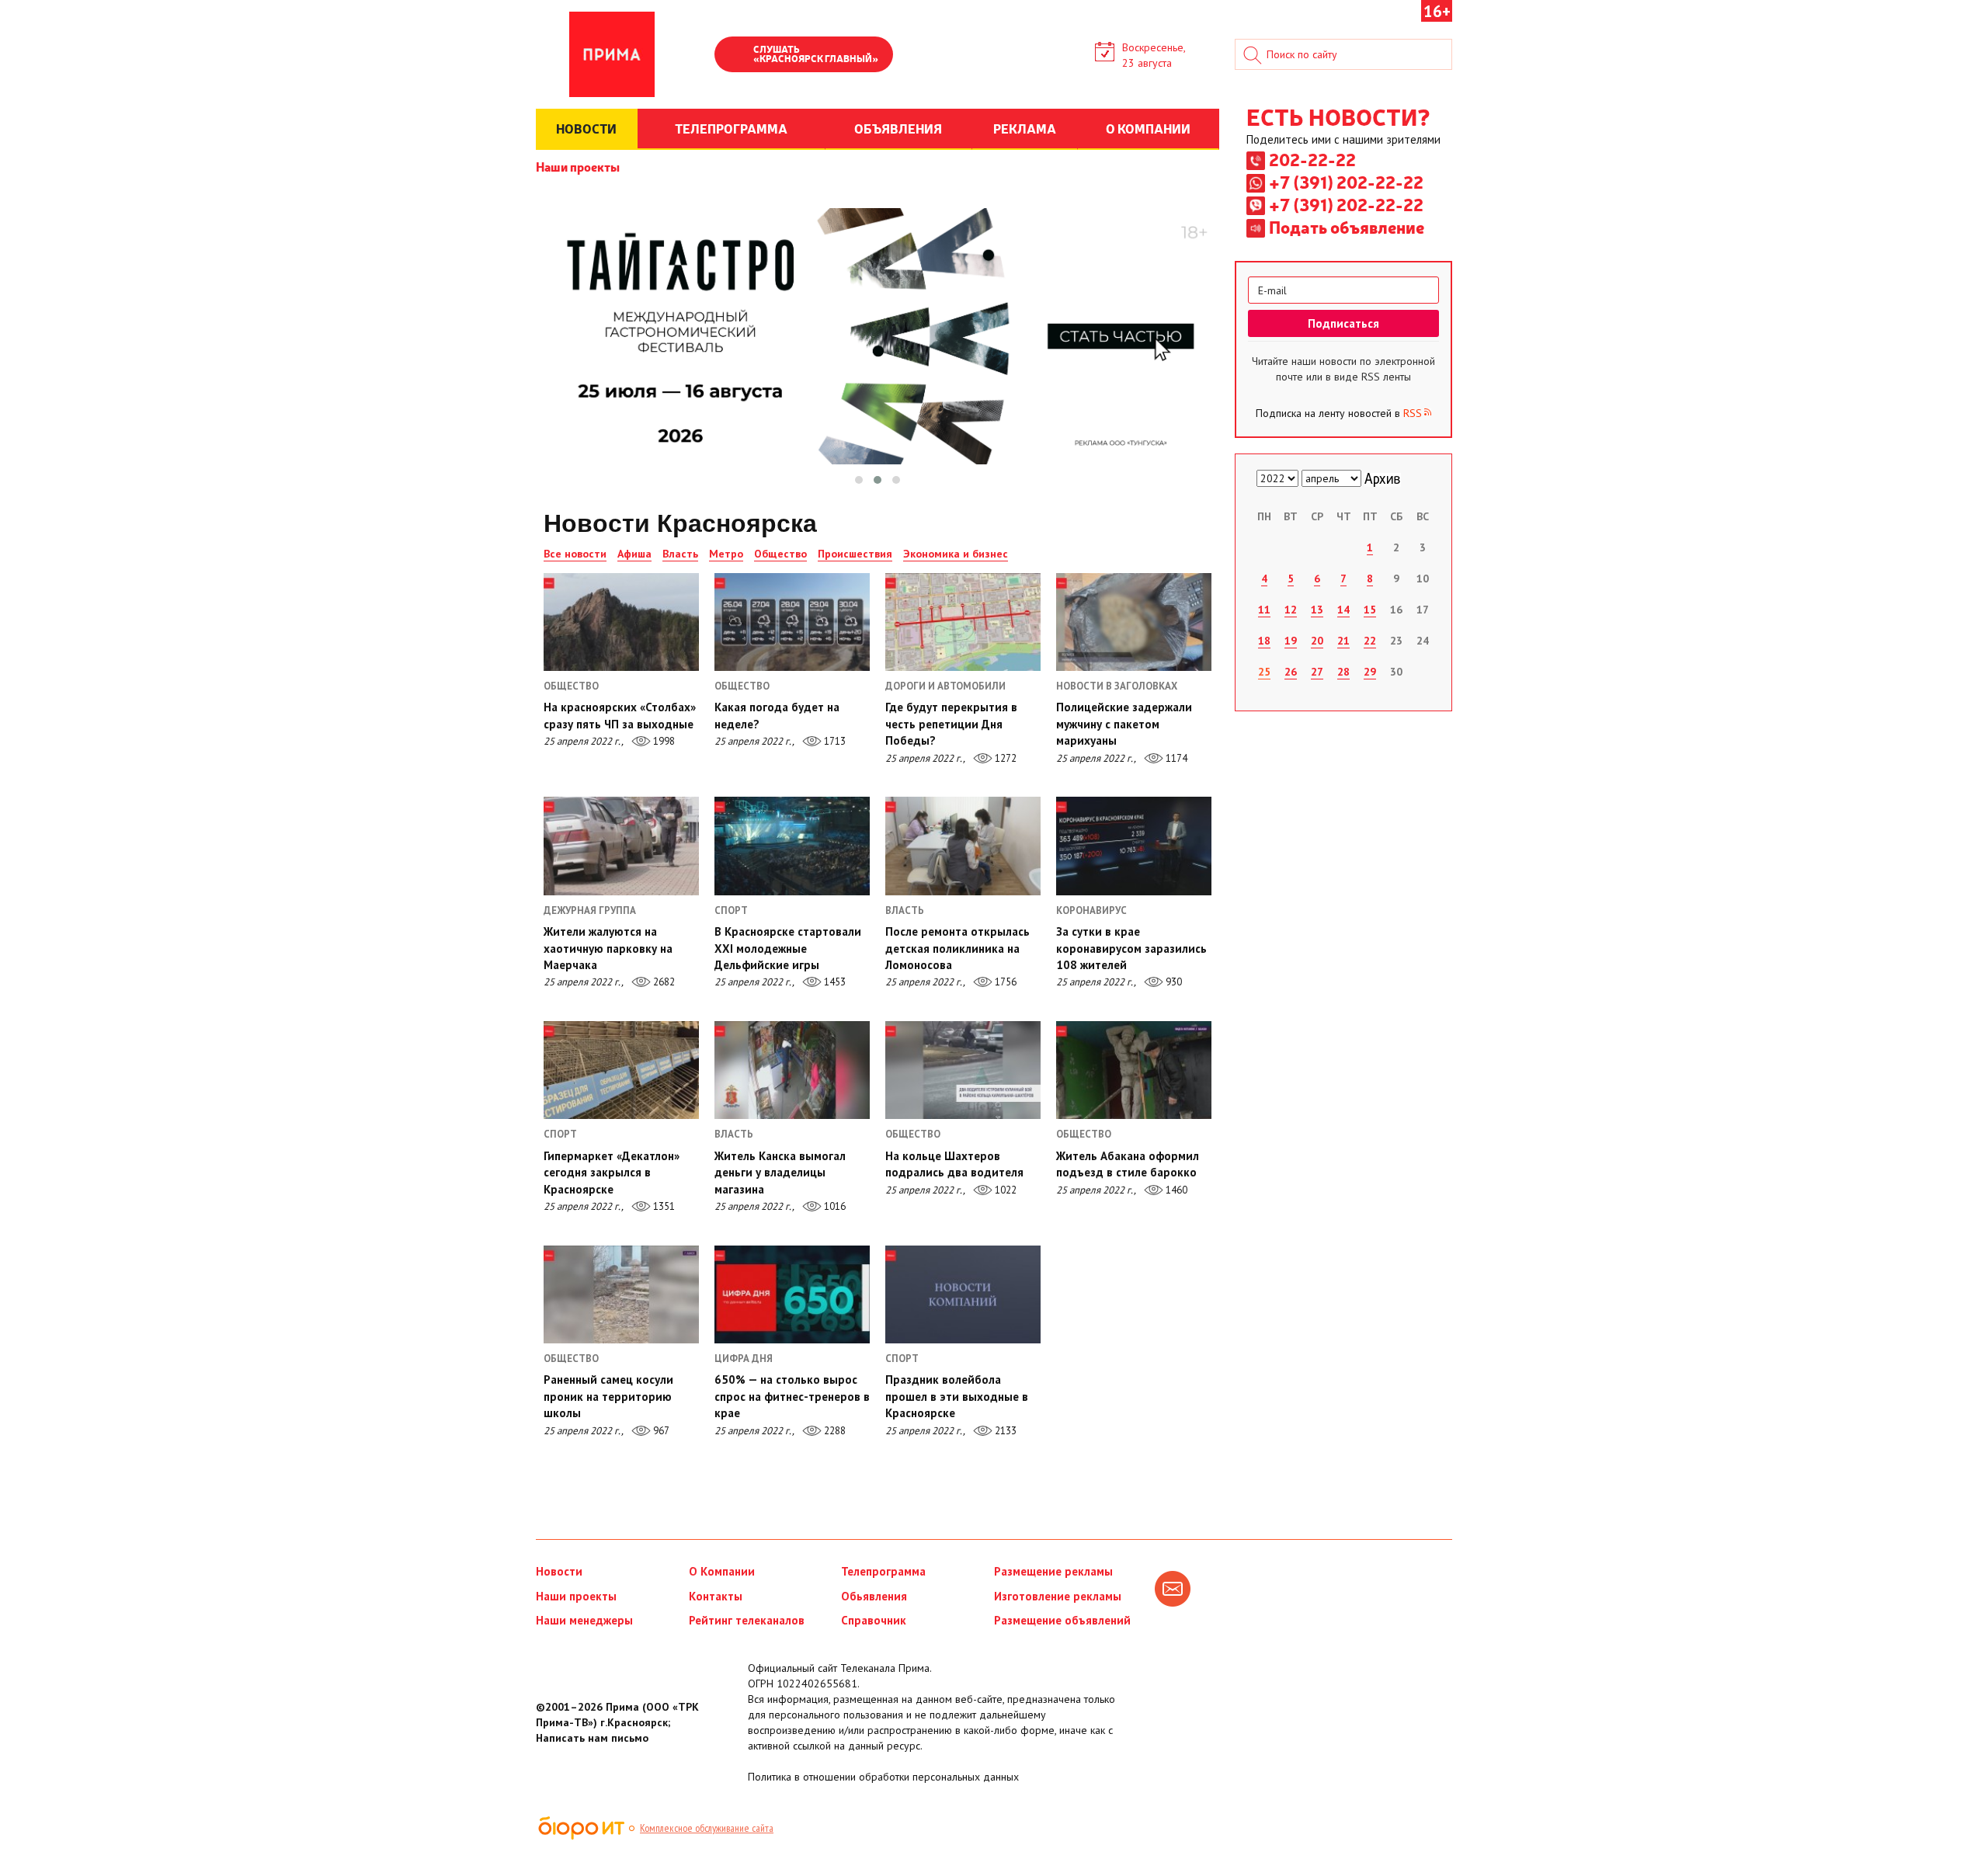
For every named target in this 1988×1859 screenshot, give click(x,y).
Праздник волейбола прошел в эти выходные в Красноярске (957, 1396)
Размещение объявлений (1062, 1620)
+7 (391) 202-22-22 (1346, 182)
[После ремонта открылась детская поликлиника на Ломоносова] (963, 846)
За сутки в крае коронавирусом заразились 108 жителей (1131, 948)
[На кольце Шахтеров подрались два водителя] (963, 1070)
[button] (859, 480)
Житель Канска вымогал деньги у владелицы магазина (780, 1173)
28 (1343, 672)
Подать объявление (1347, 227)
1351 (663, 1206)
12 (1291, 610)
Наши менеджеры (584, 1620)
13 (1317, 610)
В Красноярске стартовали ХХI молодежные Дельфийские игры (788, 948)
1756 (1004, 982)
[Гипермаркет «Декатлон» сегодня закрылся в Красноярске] (621, 1070)
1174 (1175, 758)
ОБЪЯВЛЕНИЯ (898, 128)
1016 (834, 1206)
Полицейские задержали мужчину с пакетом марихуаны (1124, 724)
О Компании (722, 1571)
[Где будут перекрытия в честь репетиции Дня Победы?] (963, 622)
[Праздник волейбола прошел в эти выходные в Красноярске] (963, 1294)
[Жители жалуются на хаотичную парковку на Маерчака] (621, 846)
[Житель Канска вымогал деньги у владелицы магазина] (792, 1070)
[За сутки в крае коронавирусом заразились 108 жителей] (1134, 846)
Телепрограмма (883, 1571)
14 (1343, 610)
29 (1370, 672)
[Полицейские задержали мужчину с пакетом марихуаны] (1134, 622)
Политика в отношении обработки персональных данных (883, 1777)
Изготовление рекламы (1058, 1596)
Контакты (716, 1596)
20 (1317, 641)
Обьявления (874, 1596)
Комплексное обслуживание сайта (707, 1828)
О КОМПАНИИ (1148, 128)
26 (1291, 672)
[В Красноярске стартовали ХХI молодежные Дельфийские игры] (792, 846)
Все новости (575, 554)
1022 (1004, 1190)
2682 (663, 982)
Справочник (874, 1620)
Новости (559, 1571)
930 (1173, 982)
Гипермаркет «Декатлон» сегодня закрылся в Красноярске (612, 1173)
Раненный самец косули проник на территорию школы (608, 1396)
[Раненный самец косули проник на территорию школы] (621, 1294)
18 (1264, 641)
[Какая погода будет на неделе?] (792, 622)
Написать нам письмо (592, 1738)
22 (1370, 641)
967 (660, 1431)
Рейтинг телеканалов (747, 1620)
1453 (834, 982)
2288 (834, 1431)
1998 (663, 741)
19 (1291, 641)
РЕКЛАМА (1025, 128)
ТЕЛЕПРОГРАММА (731, 128)
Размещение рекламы (1053, 1571)
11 (1264, 610)
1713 (834, 741)
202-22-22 (1312, 159)
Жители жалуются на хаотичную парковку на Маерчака (608, 948)
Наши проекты (578, 166)
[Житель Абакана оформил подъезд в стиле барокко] (1134, 1070)
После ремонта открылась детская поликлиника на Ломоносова (958, 948)
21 (1343, 641)
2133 (1004, 1431)
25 (1264, 672)
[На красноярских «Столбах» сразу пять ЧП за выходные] (621, 622)
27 (1317, 672)
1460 (1175, 1190)
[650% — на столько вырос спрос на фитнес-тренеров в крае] (792, 1294)
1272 (1004, 758)
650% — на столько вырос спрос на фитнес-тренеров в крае (792, 1396)
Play (734, 56)
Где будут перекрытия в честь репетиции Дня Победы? (951, 724)
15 (1370, 610)
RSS (1413, 413)
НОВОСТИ (586, 128)
